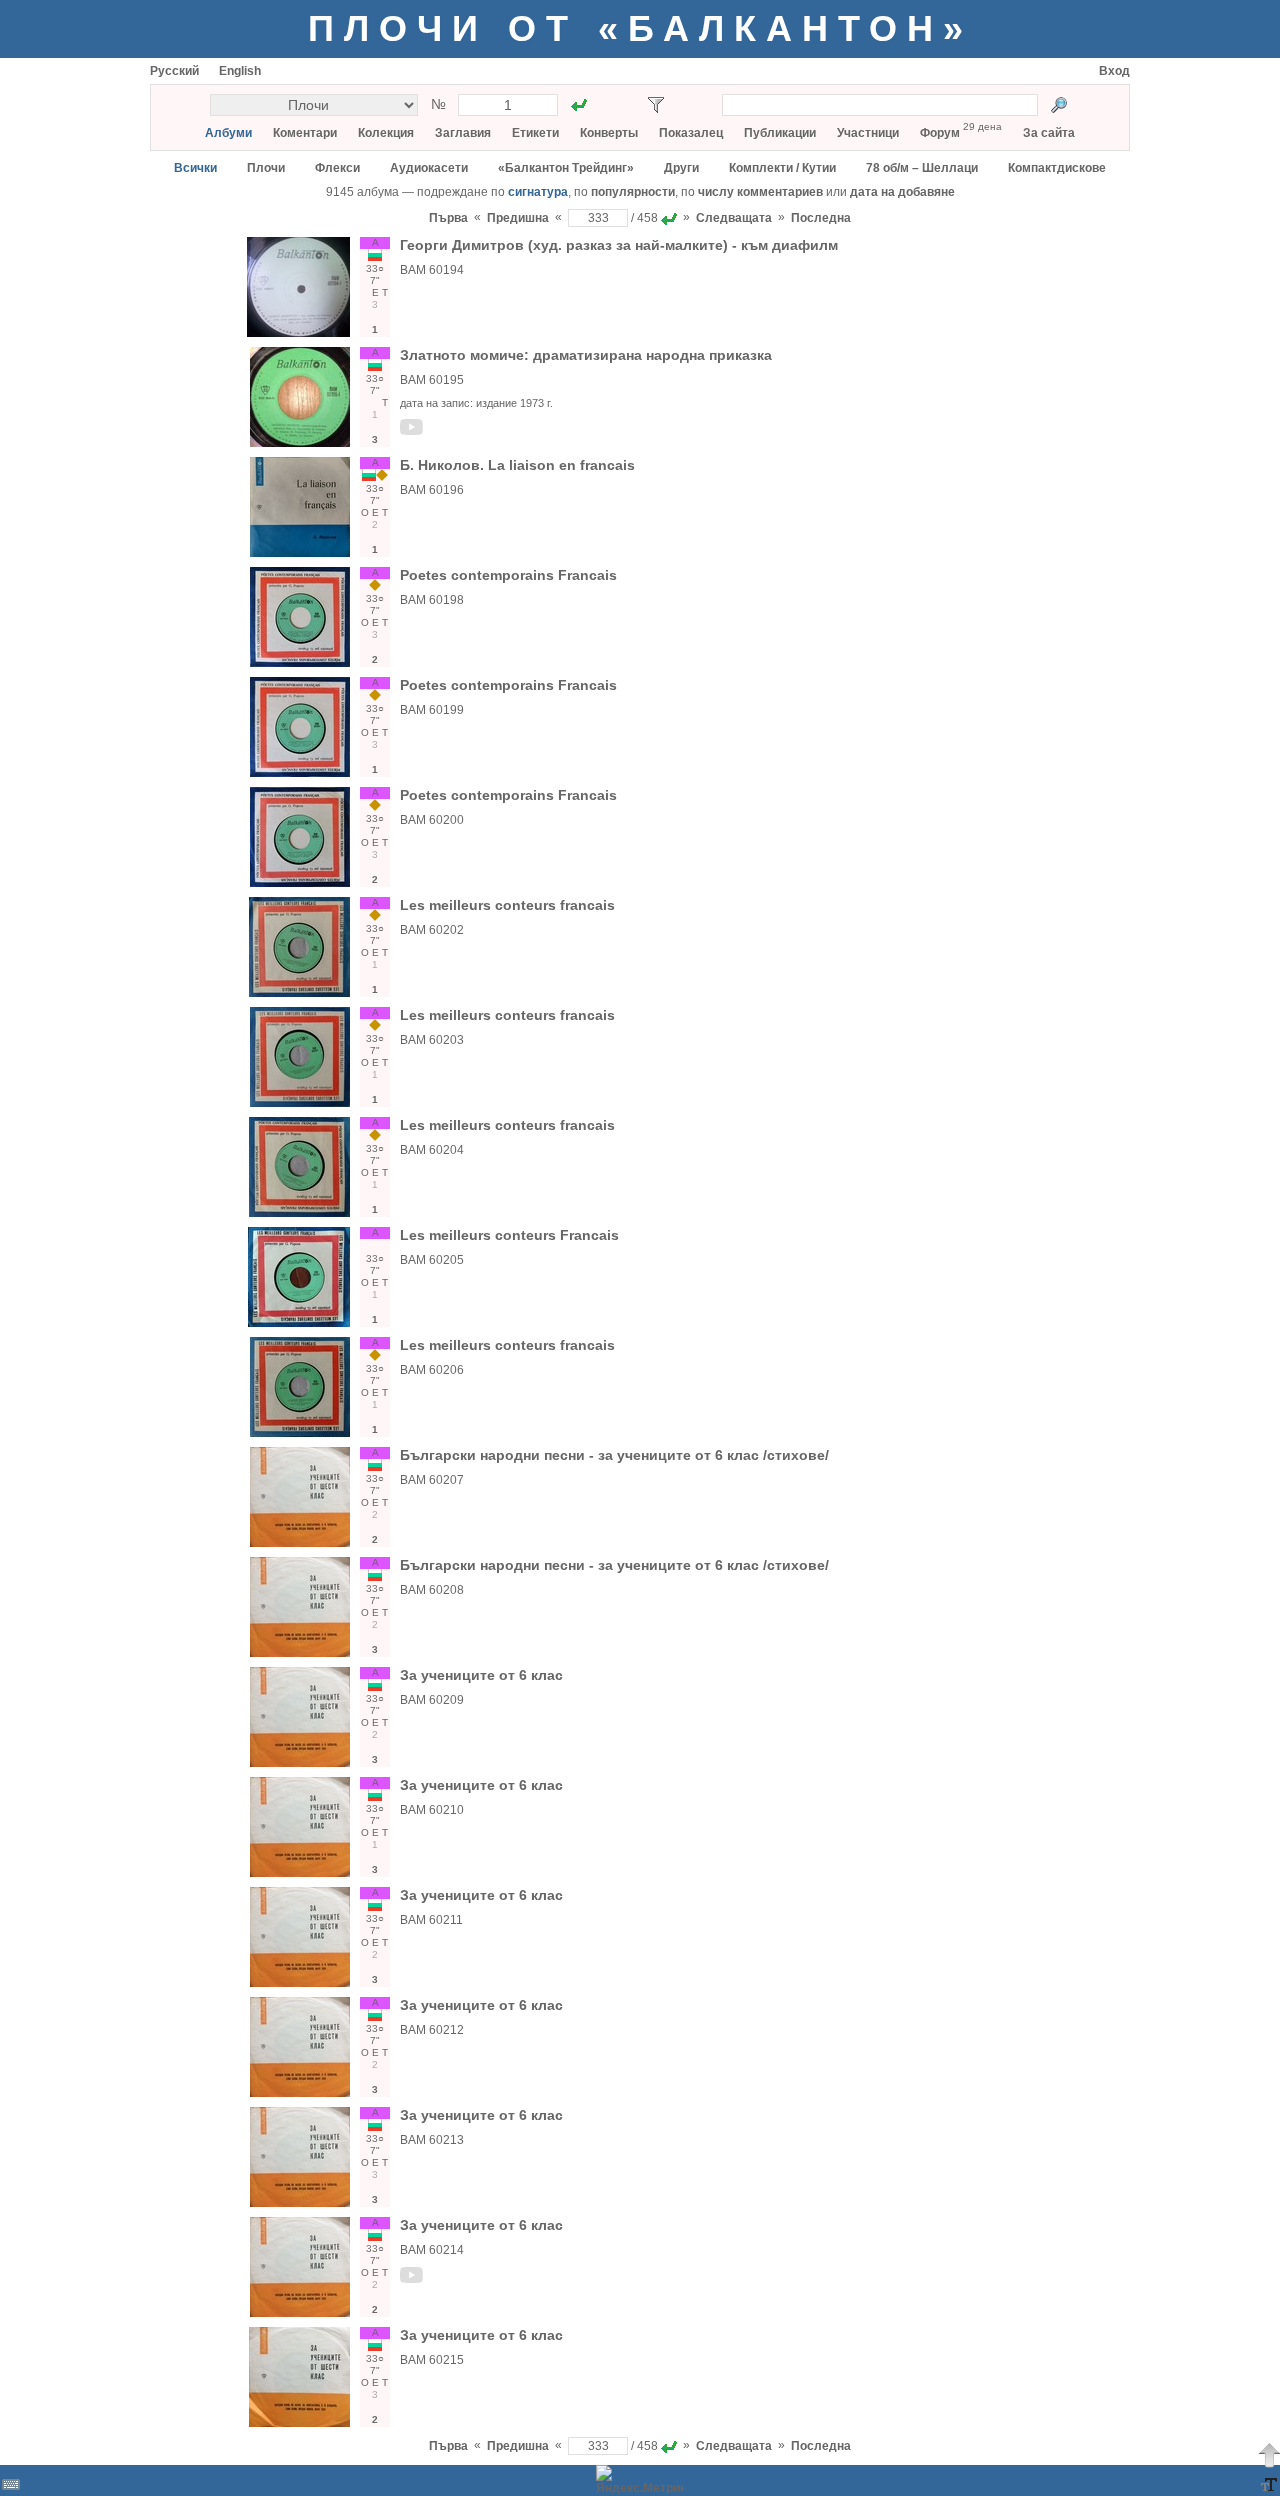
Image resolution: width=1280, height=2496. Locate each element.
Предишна (518, 218)
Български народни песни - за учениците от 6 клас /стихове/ (614, 1455)
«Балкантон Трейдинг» (566, 168)
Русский (174, 71)
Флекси (337, 168)
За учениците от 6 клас (481, 1675)
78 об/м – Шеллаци (922, 168)
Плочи (266, 168)
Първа (448, 218)
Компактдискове (1057, 168)
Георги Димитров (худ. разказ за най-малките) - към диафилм (619, 245)
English (240, 71)
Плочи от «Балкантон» (640, 28)
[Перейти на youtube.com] (412, 431)
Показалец (691, 133)
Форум (940, 133)
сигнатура (538, 192)
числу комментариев (760, 192)
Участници (868, 133)
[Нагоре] (1269, 2455)
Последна (821, 218)
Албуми (228, 133)
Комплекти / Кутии (782, 168)
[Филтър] (656, 105)
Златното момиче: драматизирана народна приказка (586, 355)
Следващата (734, 218)
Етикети (535, 133)
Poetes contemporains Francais (508, 575)
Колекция (386, 133)
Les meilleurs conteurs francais (507, 905)
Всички (195, 168)
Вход (1114, 71)
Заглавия (463, 133)
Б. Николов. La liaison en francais (517, 465)
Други (681, 168)
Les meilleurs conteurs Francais (509, 1235)
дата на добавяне (902, 192)
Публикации (780, 133)
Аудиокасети (429, 168)
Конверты (609, 133)
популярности (633, 192)
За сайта (1049, 133)
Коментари (305, 133)
